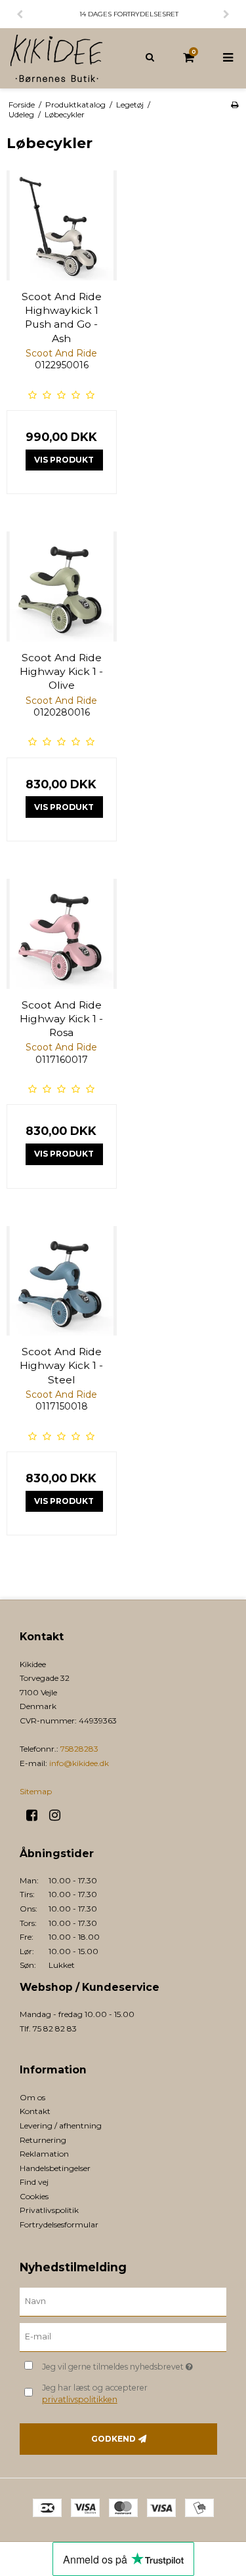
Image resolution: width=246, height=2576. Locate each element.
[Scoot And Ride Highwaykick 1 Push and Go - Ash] (62, 225)
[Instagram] (59, 1815)
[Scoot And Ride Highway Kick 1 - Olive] (62, 586)
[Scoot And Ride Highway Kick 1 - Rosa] (62, 934)
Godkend (113, 2439)
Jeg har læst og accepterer (95, 2393)
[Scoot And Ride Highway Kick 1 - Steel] (62, 1281)
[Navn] (123, 2301)
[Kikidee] (62, 58)
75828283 (79, 1749)
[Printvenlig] (235, 105)
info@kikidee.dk (79, 1763)
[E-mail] (123, 2337)
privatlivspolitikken (80, 2399)
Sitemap (36, 1791)
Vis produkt (64, 460)
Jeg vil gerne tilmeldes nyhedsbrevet (122, 2364)
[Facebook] (36, 1815)
